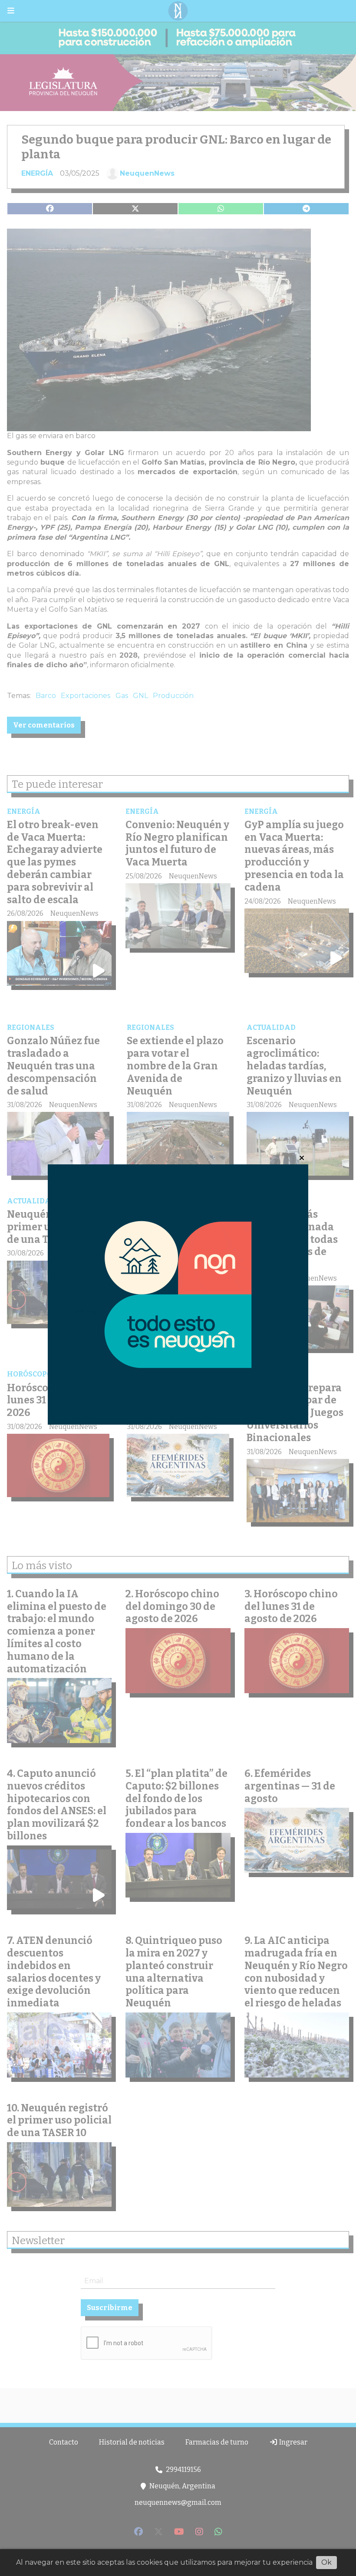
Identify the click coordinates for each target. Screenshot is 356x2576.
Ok (326, 2562)
